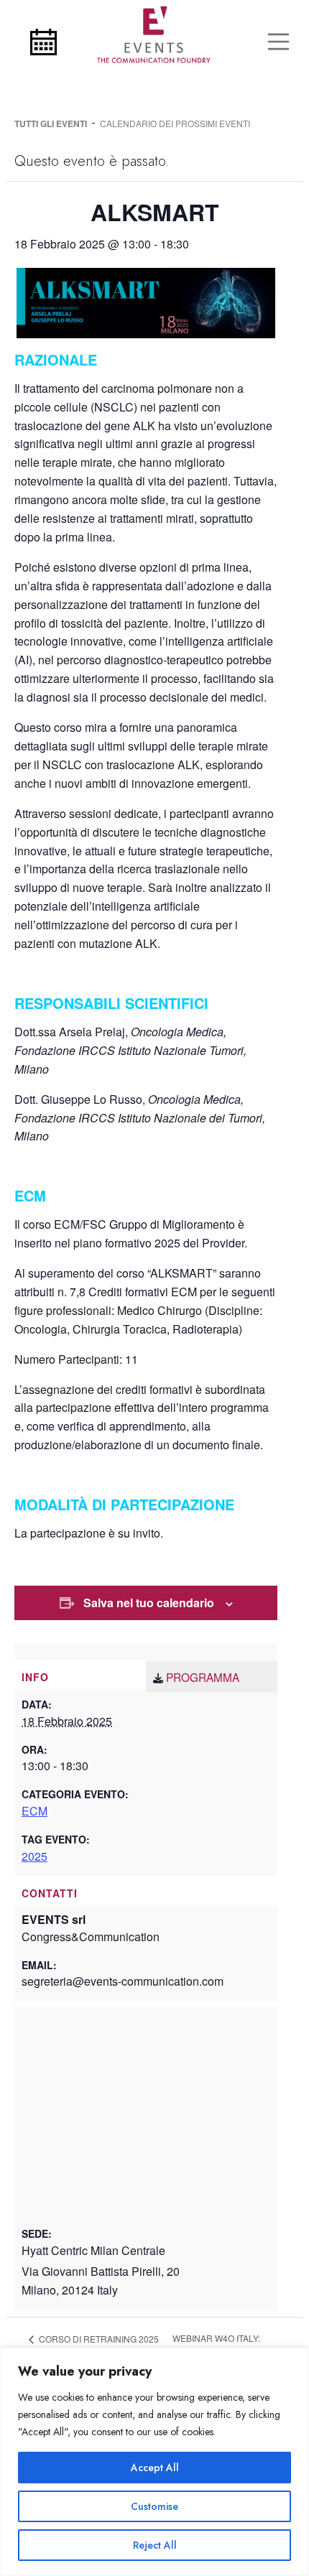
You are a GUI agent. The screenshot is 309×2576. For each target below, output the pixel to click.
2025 (34, 1856)
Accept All (155, 2468)
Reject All (155, 2545)
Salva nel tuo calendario (149, 1603)
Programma (203, 1677)
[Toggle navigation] (279, 42)
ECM (34, 1811)
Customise (154, 2506)
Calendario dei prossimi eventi (175, 123)
